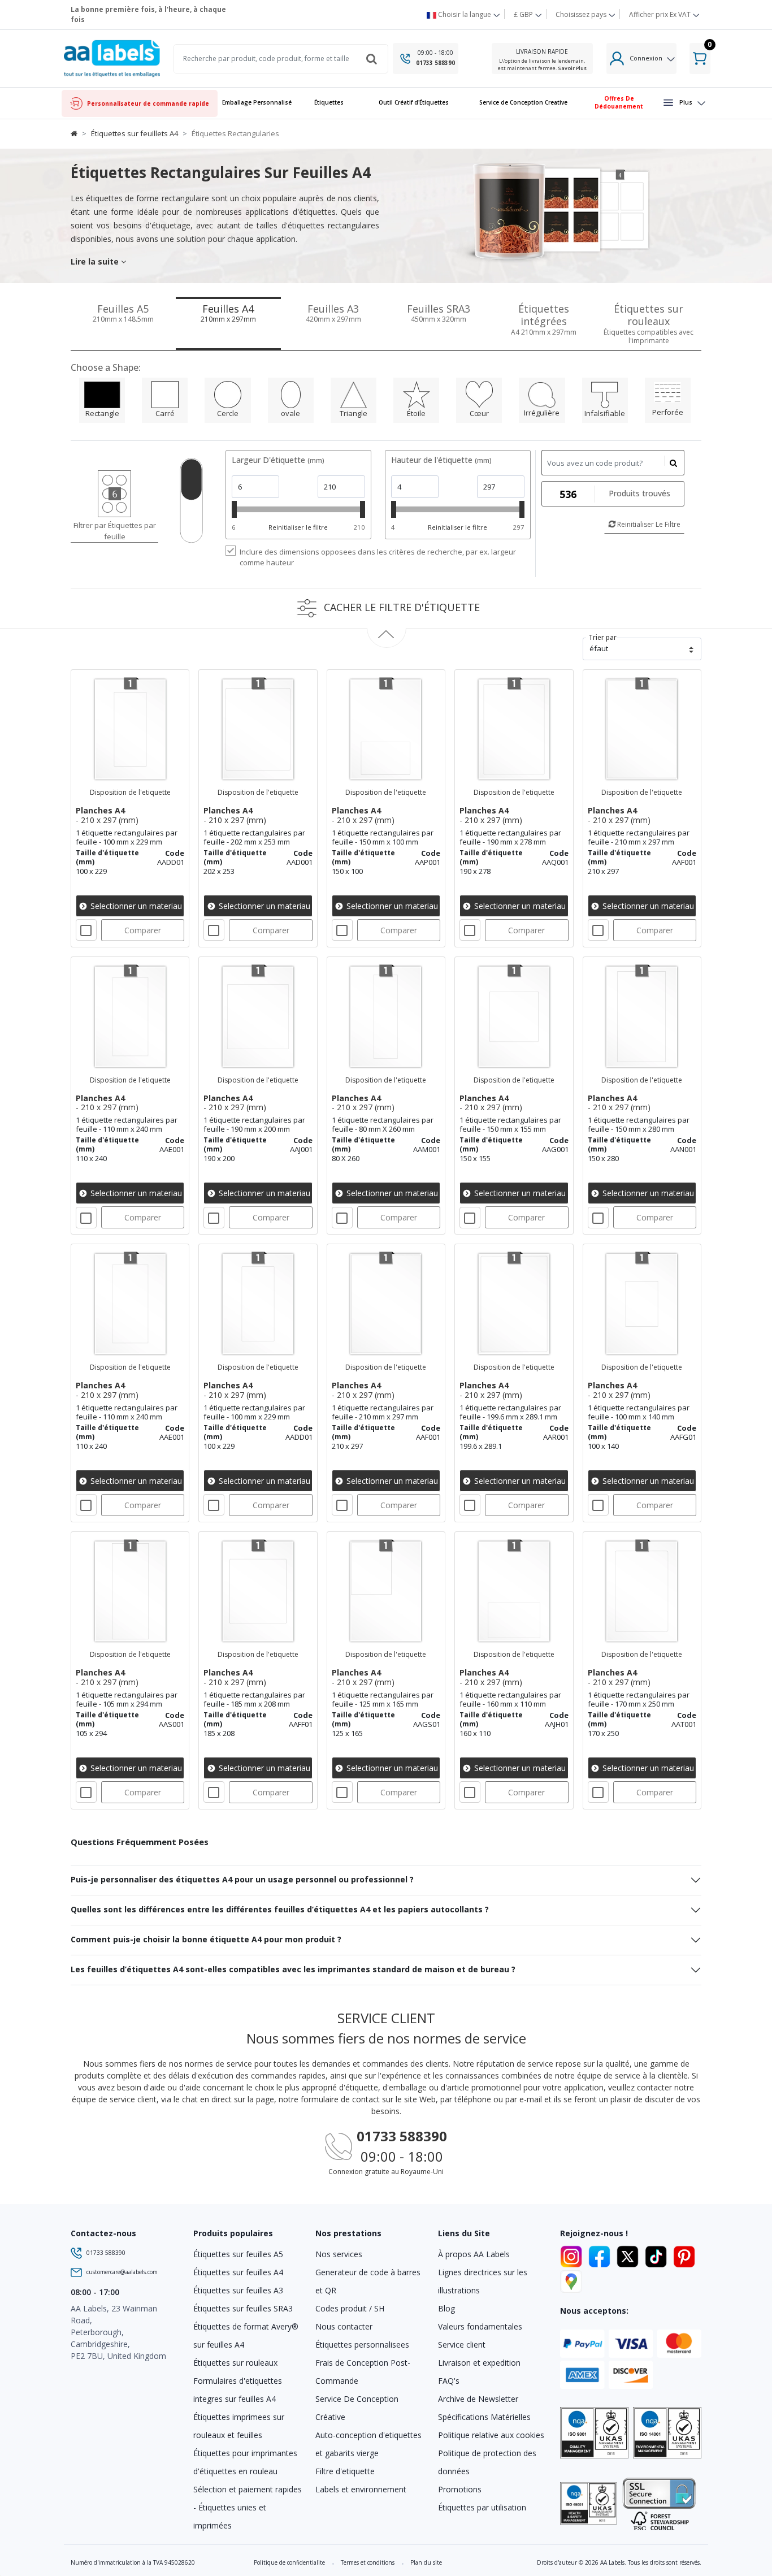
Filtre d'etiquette (345, 2471)
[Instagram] (573, 2255)
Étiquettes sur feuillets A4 (135, 133)
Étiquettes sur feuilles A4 (238, 2272)
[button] (329, 103)
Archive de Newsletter (478, 2399)
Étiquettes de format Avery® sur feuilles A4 (246, 2335)
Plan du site (426, 2562)
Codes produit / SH (350, 2308)
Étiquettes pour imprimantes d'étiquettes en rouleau (245, 2462)
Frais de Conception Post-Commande (363, 2372)
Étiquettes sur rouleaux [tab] (649, 324)
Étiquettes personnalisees (362, 2345)
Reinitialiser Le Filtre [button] (648, 524)
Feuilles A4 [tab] (228, 313)
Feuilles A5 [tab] (123, 313)
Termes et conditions (368, 2562)
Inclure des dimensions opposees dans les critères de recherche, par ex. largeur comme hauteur (378, 557)
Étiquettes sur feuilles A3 (238, 2290)
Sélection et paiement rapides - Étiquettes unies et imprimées (248, 2507)
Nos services (339, 2254)
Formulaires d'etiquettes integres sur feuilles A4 (238, 2390)
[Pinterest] (684, 2255)
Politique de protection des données (487, 2462)
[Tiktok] (658, 2255)
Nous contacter (344, 2326)
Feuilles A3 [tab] (333, 313)
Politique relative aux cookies (491, 2435)
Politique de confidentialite (289, 2562)
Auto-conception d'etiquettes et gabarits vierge (368, 2444)
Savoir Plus (572, 68)
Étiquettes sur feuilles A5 (238, 2254)
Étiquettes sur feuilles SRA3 (243, 2308)
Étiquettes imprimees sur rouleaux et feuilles (239, 2426)
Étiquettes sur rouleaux (235, 2363)
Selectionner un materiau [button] (135, 906)
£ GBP (524, 14)
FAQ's (449, 2381)
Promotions (460, 2489)
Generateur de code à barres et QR (368, 2281)
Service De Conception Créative (357, 2408)
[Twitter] (630, 2255)
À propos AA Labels (474, 2254)
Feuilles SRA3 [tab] (439, 313)
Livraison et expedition (479, 2363)
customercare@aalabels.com (122, 2272)
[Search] (371, 59)
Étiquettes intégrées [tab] (544, 319)
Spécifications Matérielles (484, 2417)
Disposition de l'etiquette (130, 792)
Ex (660, 14)
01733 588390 (435, 63)
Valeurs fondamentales (480, 2326)
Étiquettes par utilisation (482, 2507)
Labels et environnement (361, 2489)
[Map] (571, 2280)
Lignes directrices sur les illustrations (483, 2281)
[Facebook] (601, 2255)
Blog (446, 2308)
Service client (462, 2345)
